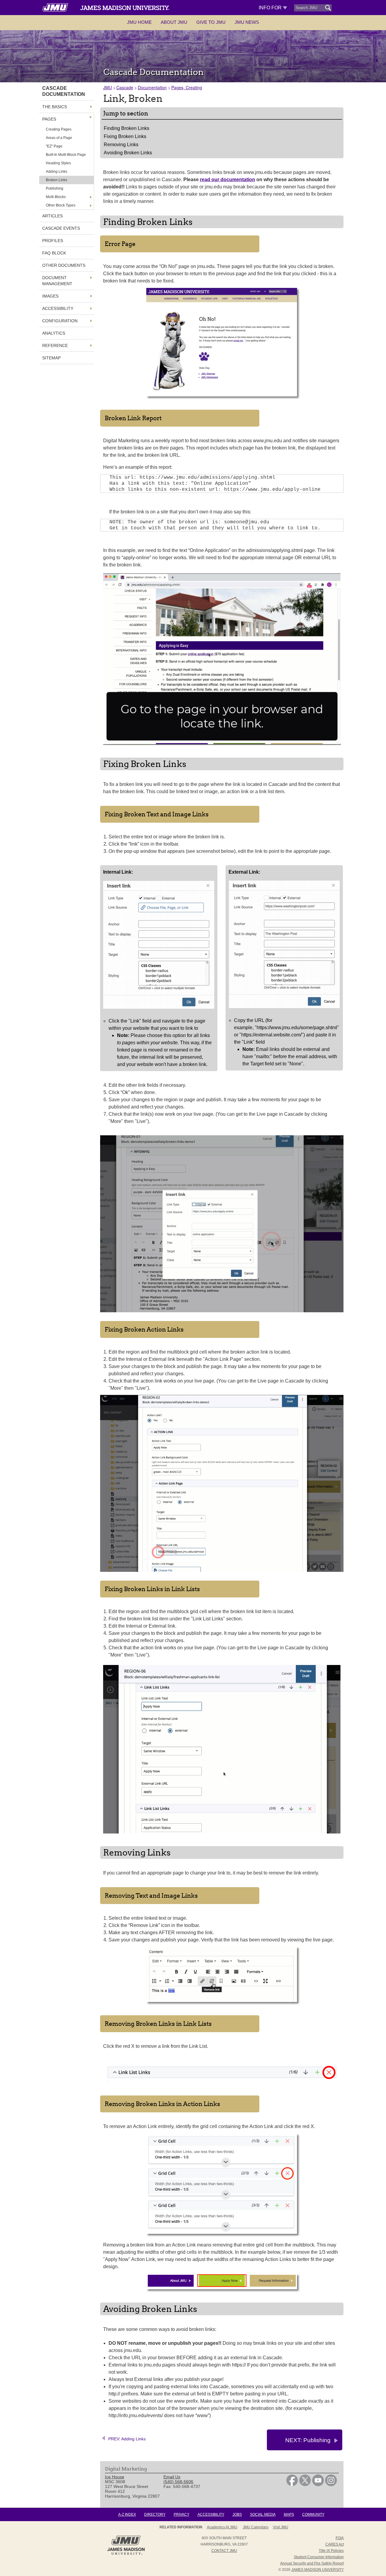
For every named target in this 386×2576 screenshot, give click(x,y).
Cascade (125, 87)
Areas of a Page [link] (59, 138)
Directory (155, 2515)
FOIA (340, 2538)
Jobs (237, 2515)
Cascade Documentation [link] (64, 91)
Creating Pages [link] (59, 129)
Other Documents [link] (64, 265)
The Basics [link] (55, 107)
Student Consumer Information (319, 2557)
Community (313, 2515)
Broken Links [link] (57, 180)
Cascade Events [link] (61, 228)
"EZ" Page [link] (54, 146)
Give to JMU (211, 22)
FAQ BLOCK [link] (54, 253)
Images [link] (50, 296)
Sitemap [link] (51, 358)
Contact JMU (224, 2551)
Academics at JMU (222, 2527)
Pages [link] (49, 119)
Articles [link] (52, 216)
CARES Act (335, 2544)
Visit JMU (281, 2527)
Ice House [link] (115, 2477)
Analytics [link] (54, 333)
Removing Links (121, 145)
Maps (289, 2515)
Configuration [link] (60, 321)
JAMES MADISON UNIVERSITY (318, 2570)
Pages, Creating (187, 87)
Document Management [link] (57, 281)
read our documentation (228, 180)
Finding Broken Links (127, 128)
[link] (292, 2485)
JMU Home (139, 22)
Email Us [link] (172, 2477)
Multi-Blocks (56, 197)
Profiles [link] (53, 241)
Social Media (263, 2515)
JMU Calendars (256, 2527)
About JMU (174, 22)
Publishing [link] (55, 188)
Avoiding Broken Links (128, 153)
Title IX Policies (331, 2551)
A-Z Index (127, 2515)
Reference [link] (55, 345)
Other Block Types (61, 205)
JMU (108, 87)
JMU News (247, 22)
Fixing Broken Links (125, 136)
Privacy (182, 2515)
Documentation (152, 87)
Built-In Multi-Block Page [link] (66, 155)
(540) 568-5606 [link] (178, 2482)
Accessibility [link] (58, 308)
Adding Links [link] (57, 172)
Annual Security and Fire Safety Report (312, 2563)
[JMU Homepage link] (126, 2554)
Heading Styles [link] (58, 163)
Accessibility (211, 2515)
